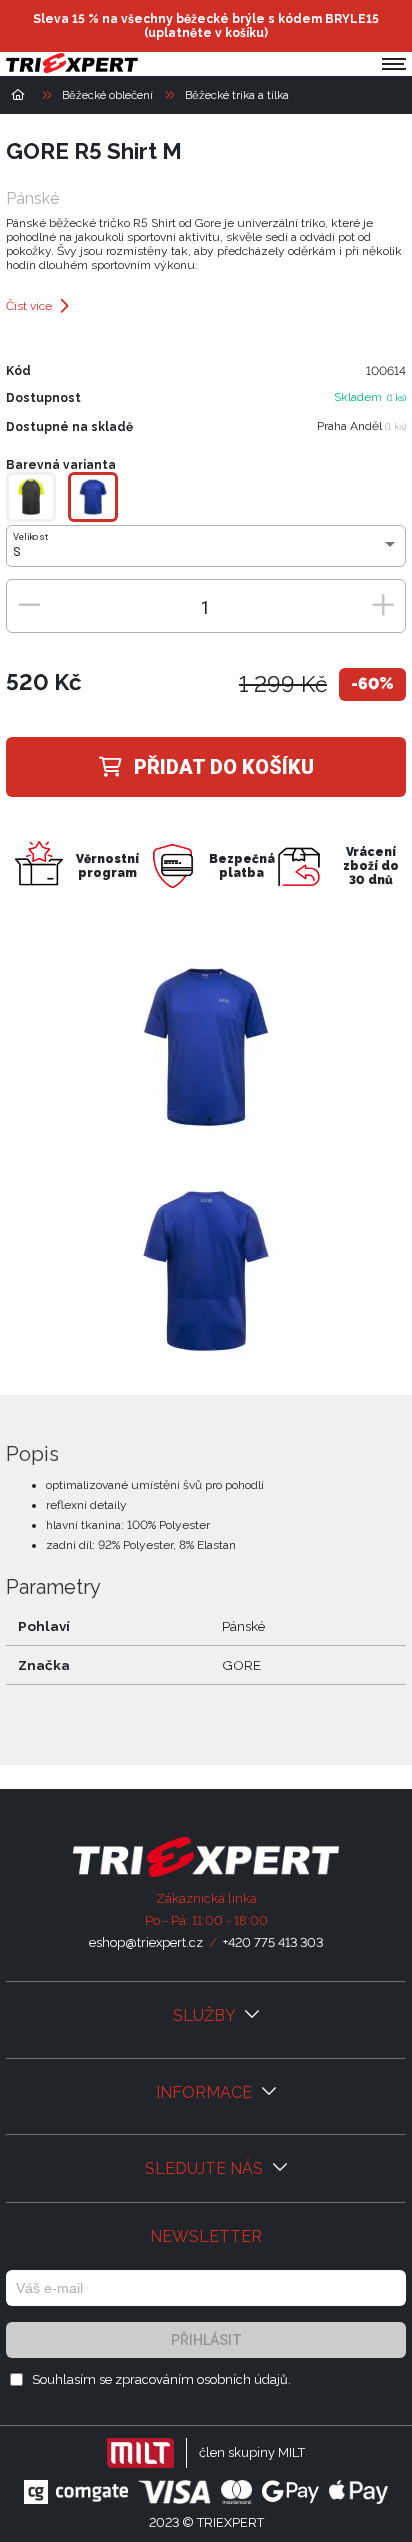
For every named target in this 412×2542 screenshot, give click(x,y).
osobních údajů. (244, 2379)
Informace (206, 2092)
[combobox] (206, 552)
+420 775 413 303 (273, 1942)
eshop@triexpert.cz (146, 1942)
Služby (206, 2015)
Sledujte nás (206, 2168)
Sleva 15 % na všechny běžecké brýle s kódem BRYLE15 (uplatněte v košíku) (206, 26)
